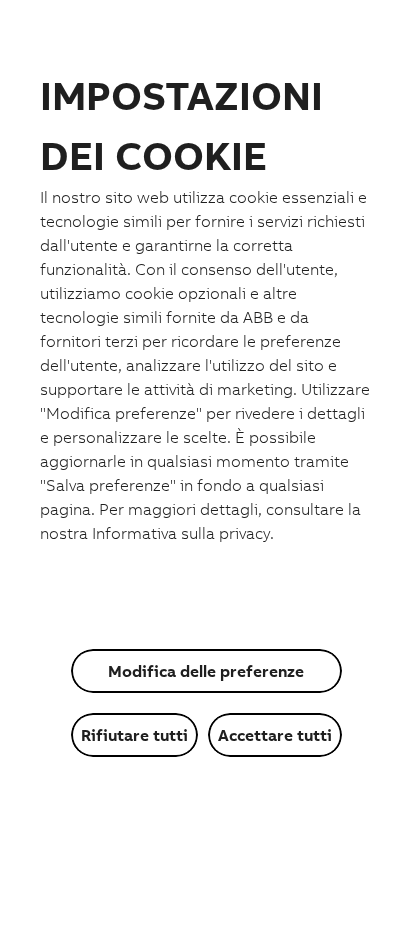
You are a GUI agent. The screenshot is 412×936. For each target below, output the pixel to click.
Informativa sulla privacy (181, 533)
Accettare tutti (275, 735)
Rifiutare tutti (134, 735)
